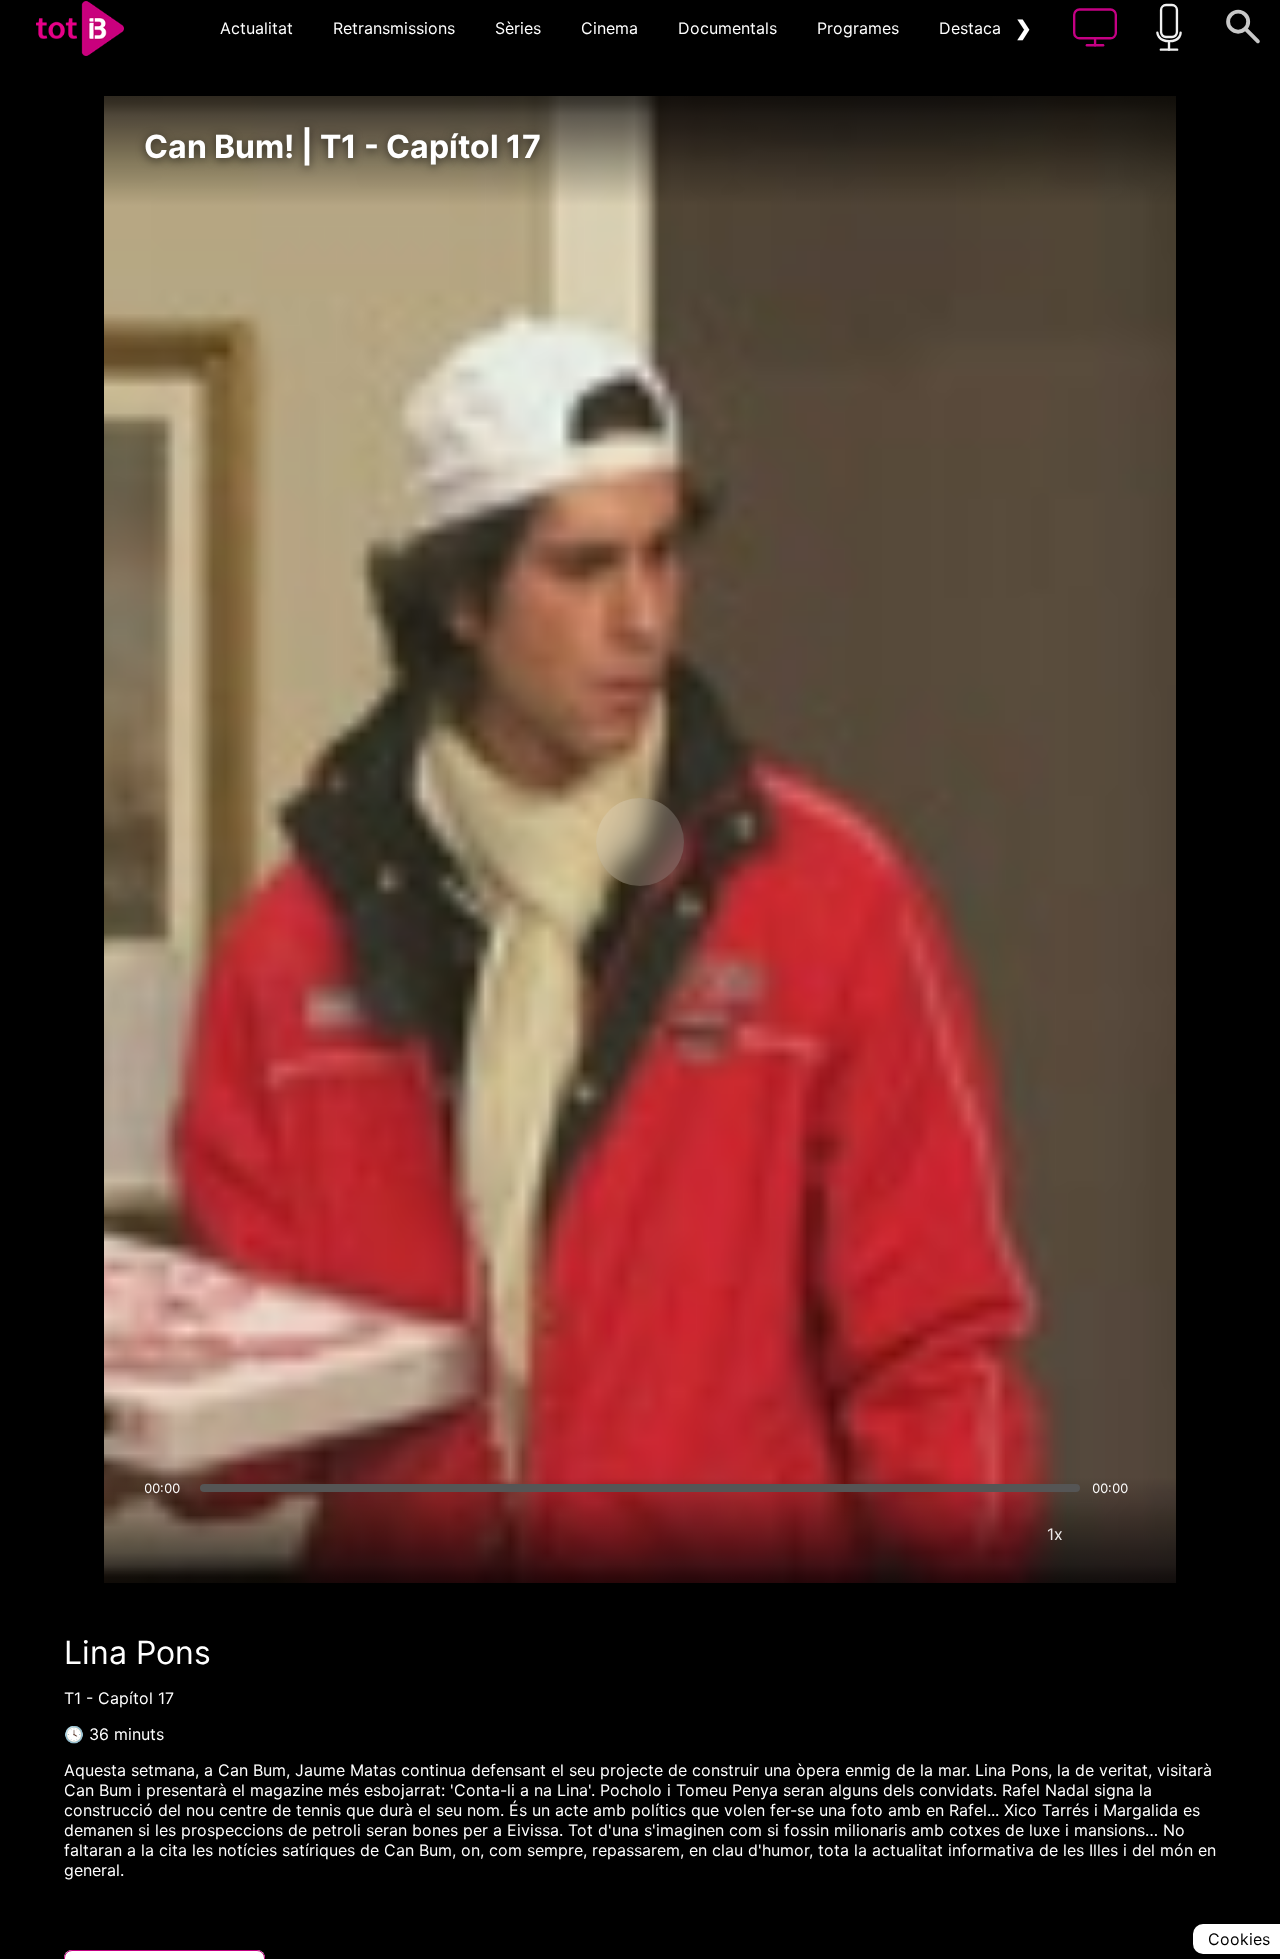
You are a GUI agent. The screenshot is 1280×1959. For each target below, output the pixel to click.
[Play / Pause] (640, 842)
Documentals (727, 28)
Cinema (609, 28)
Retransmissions (394, 28)
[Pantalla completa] (1115, 1534)
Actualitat (256, 28)
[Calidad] (995, 1534)
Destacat (973, 28)
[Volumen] (165, 1534)
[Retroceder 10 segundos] (535, 842)
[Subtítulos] (935, 1534)
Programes (858, 28)
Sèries (518, 28)
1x (1055, 1534)
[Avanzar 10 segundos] (745, 842)
